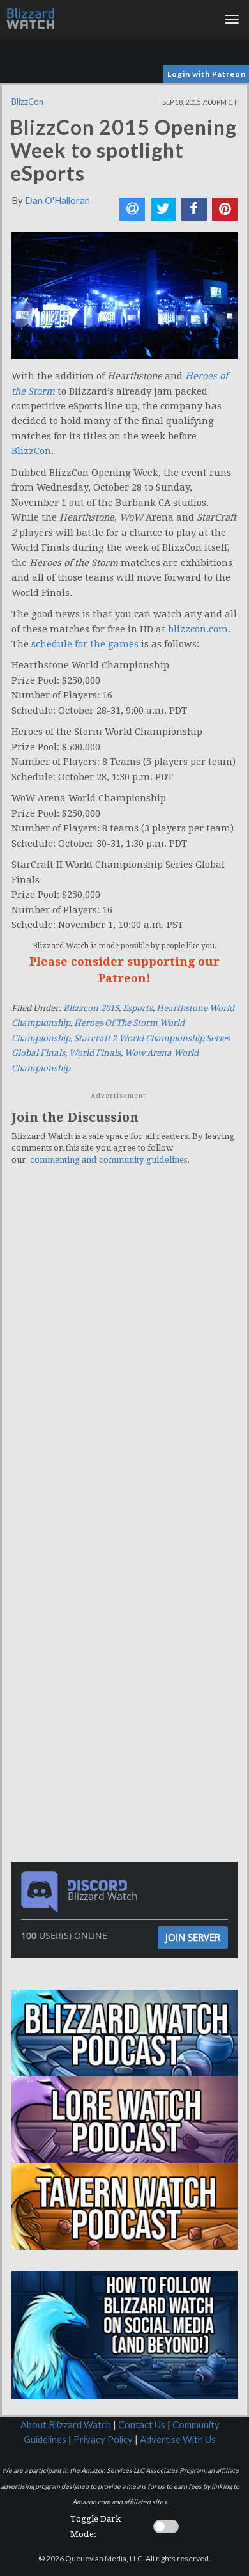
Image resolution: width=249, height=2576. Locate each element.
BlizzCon (27, 102)
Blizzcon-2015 (91, 1008)
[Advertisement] (128, 1603)
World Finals (95, 1053)
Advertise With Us (178, 2439)
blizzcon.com (198, 629)
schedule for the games (85, 644)
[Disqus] (124, 1352)
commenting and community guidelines (109, 1160)
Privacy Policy (103, 2439)
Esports (138, 1008)
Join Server (193, 1937)
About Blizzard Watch (66, 2425)
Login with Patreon (207, 74)
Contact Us (142, 2425)
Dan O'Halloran (57, 200)
